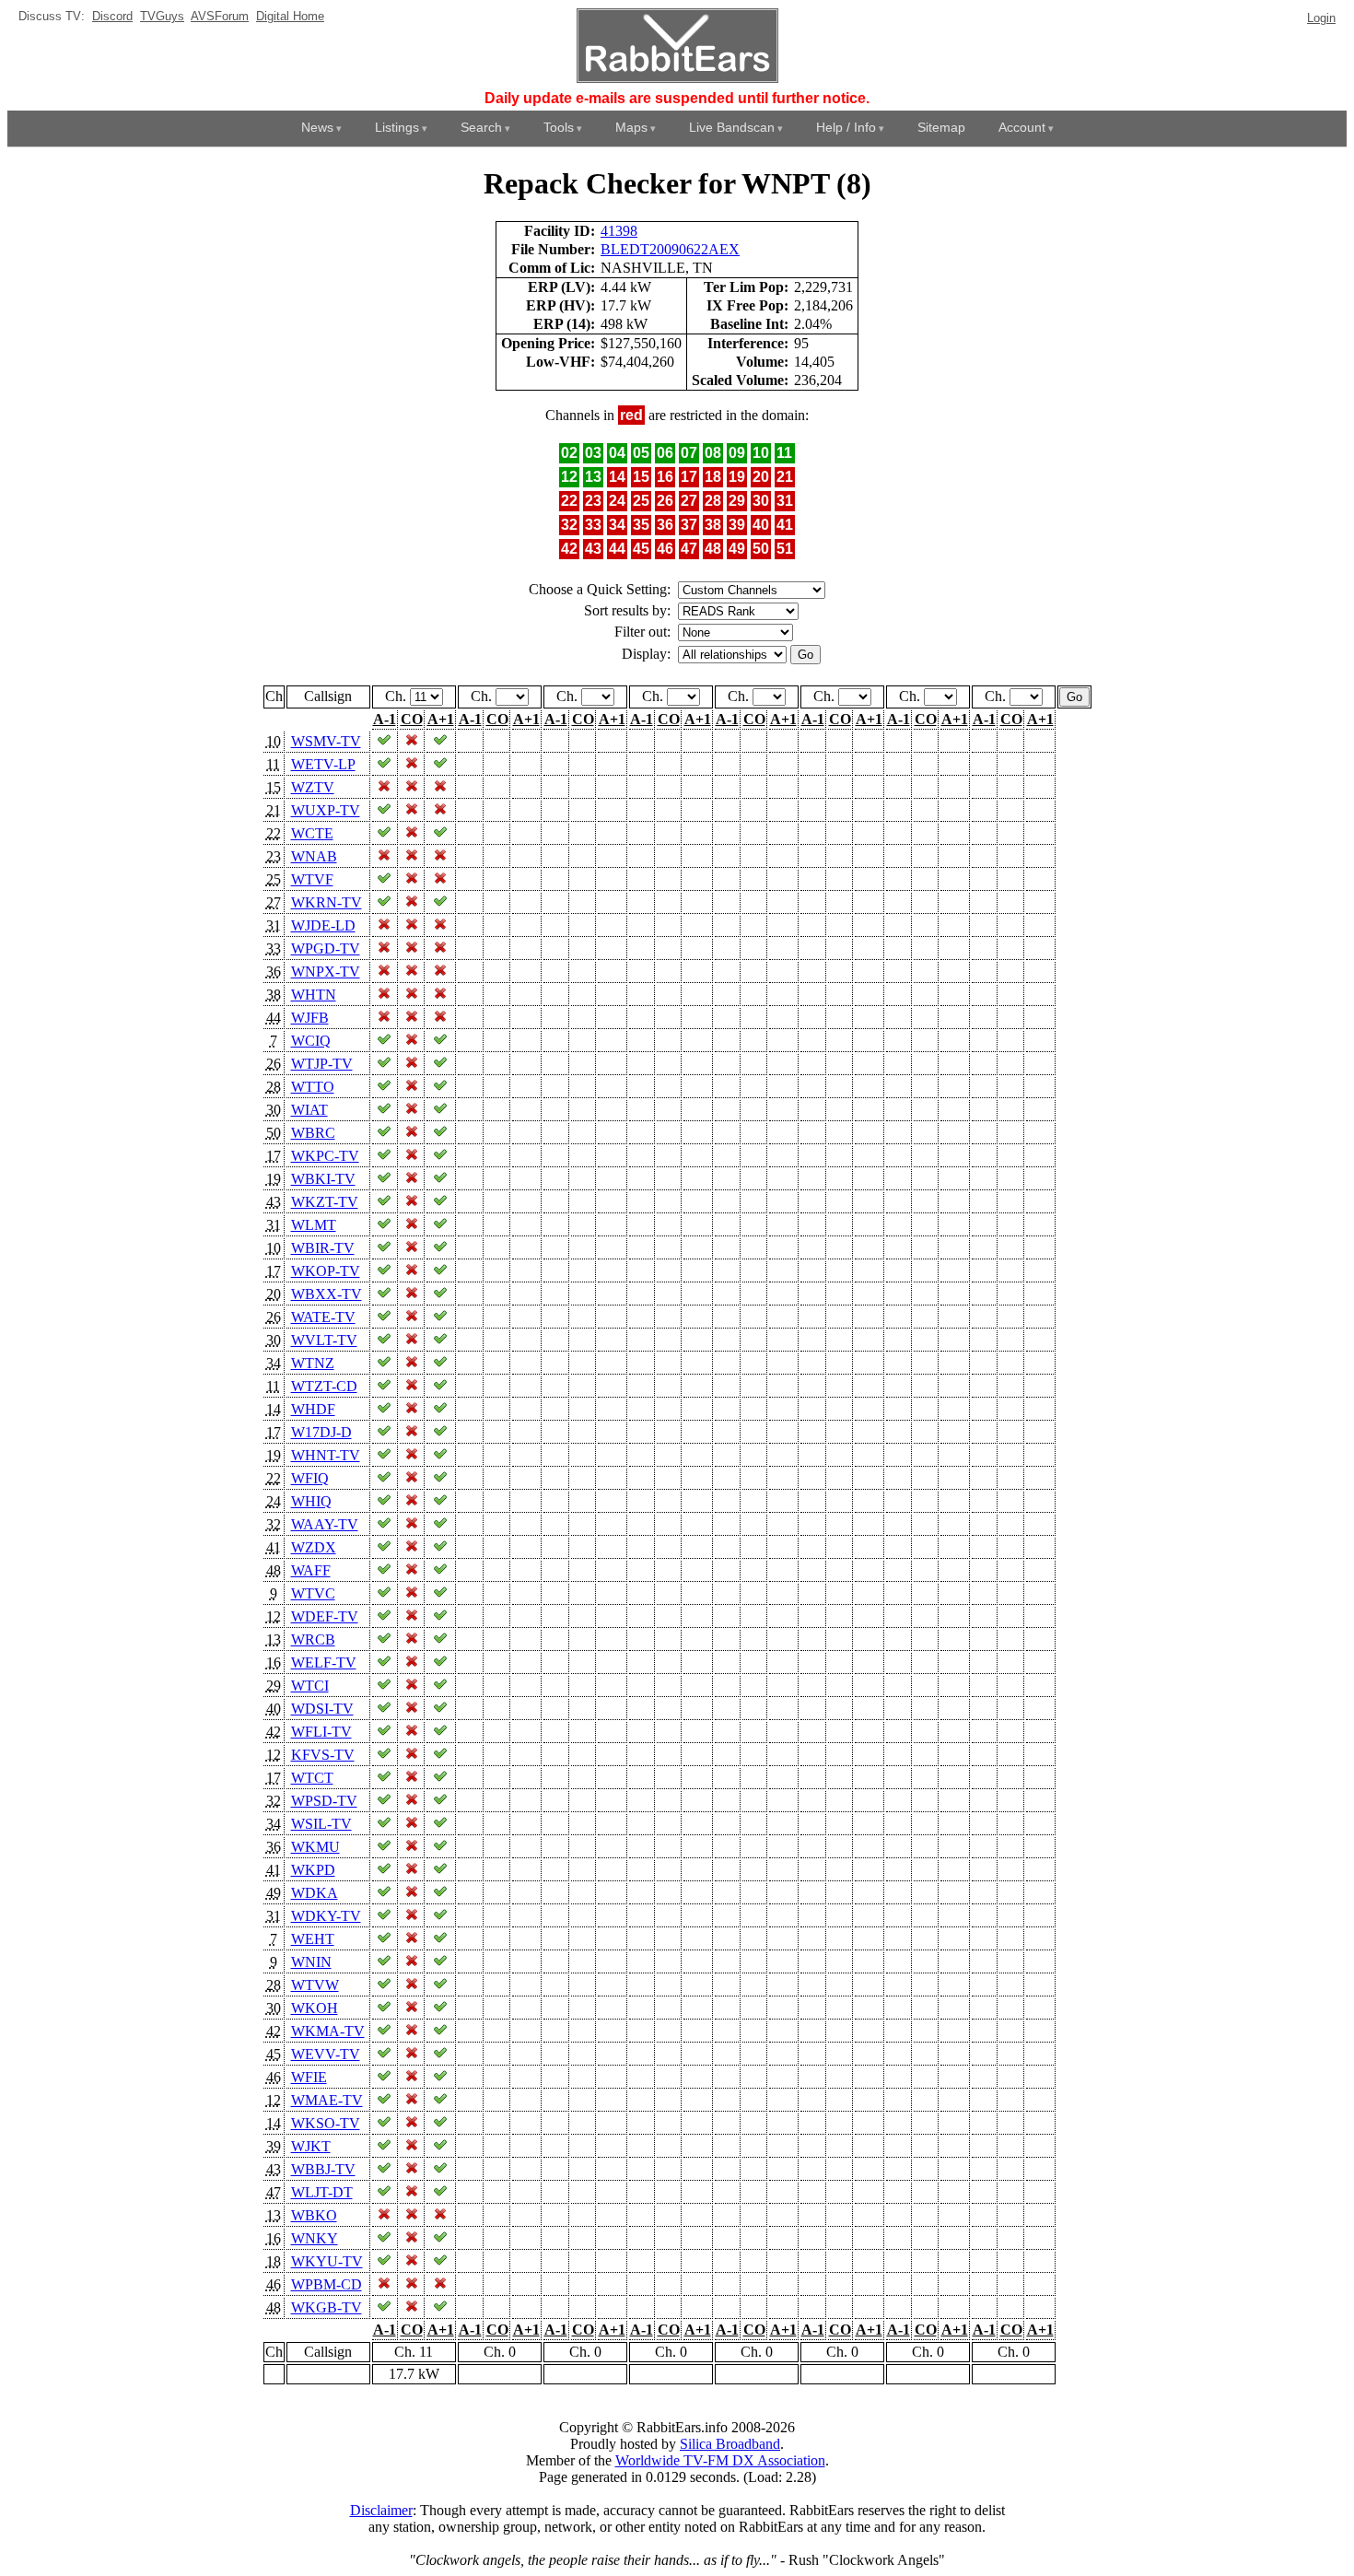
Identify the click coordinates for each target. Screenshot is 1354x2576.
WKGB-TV (327, 2307)
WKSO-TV (326, 2123)
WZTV (313, 787)
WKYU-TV (327, 2261)
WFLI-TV (321, 1732)
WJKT (311, 2146)
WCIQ (311, 1041)
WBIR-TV (323, 1248)
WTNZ (313, 1363)
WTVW (315, 1985)
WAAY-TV (325, 1524)
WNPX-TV (326, 972)
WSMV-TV (326, 741)
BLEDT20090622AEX (670, 249)
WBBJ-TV (323, 2169)
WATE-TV (323, 1317)
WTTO (313, 1087)
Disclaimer (381, 2510)
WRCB (313, 1639)
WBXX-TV (327, 1294)
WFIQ (310, 1478)
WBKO (314, 2215)
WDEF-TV (325, 1616)
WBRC (313, 1133)
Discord (112, 16)
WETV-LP (323, 764)
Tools (559, 127)
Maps (631, 127)
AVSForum (220, 16)
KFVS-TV (323, 1755)
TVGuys (162, 16)
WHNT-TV (326, 1455)
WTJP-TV (322, 1064)
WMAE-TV (327, 2100)
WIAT (309, 1110)
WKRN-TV (327, 902)
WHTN (314, 995)
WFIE (309, 2077)
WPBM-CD (327, 2284)
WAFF (311, 1570)
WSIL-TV (321, 1824)
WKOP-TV (326, 1271)
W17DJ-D (321, 1432)
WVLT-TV (324, 1340)
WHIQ (311, 1501)
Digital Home (290, 16)
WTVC (313, 1593)
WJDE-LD (323, 925)
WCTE (312, 833)
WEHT (313, 1939)
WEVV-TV (326, 2054)
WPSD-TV (324, 1801)
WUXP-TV (326, 810)
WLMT (314, 1225)
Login (1321, 18)
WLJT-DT (322, 2192)
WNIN (311, 1962)
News (317, 127)
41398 (619, 231)
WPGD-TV (326, 948)
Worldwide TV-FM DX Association (720, 2460)
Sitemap (941, 127)
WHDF (313, 1409)
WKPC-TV (325, 1156)
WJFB (310, 1018)
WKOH (315, 2008)
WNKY (315, 2238)
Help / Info (846, 127)
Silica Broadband (730, 2444)
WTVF (312, 879)
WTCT (312, 1778)
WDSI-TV (322, 1709)
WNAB (314, 856)
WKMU (315, 1847)
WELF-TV (324, 1663)
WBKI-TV (323, 1179)
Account (1022, 127)
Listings (397, 127)
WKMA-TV (328, 2031)
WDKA (315, 1893)
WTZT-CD (324, 1386)
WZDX (314, 1547)
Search (481, 127)
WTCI (310, 1686)
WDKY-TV (326, 1916)
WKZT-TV (325, 1202)
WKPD (313, 1870)
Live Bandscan (732, 127)
